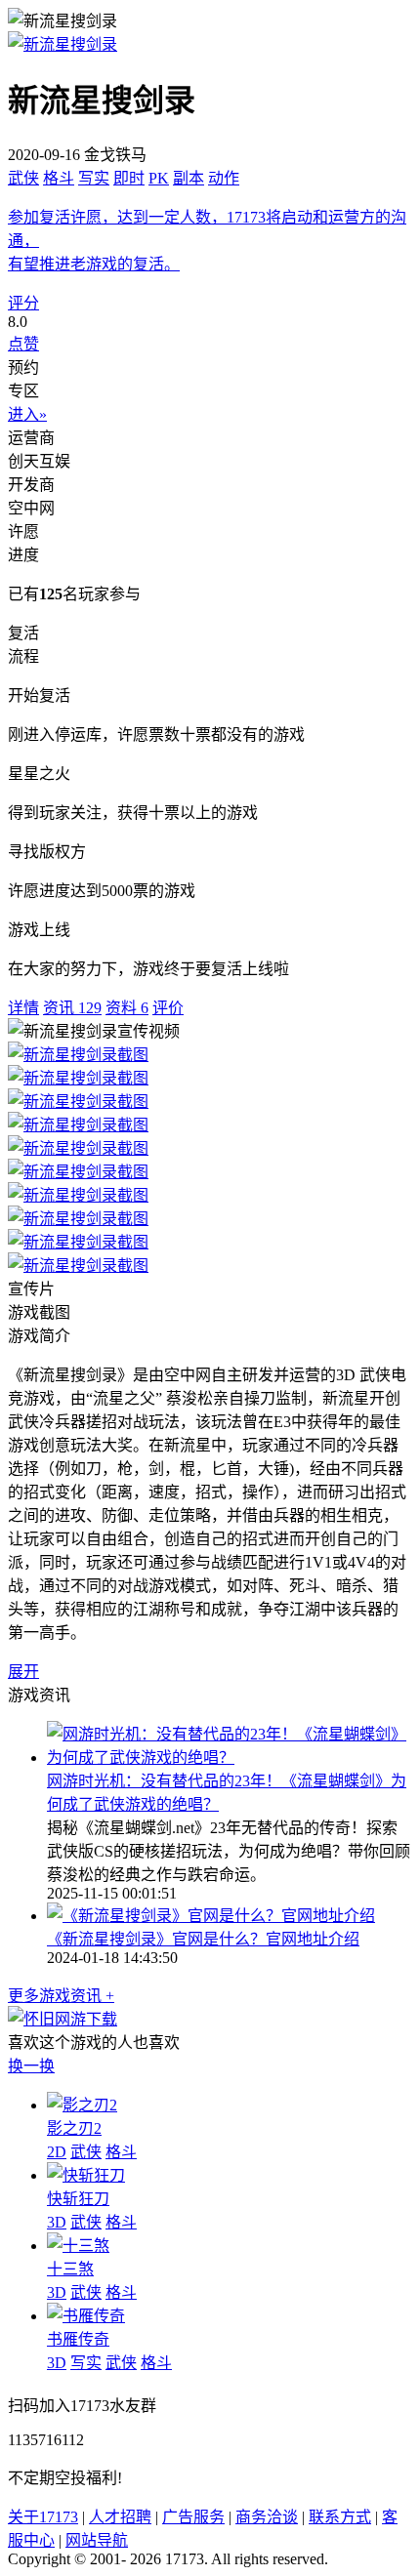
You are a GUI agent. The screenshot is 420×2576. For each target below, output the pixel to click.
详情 (23, 1008)
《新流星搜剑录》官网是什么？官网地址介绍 (203, 1939)
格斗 (59, 178)
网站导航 (97, 2540)
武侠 (23, 178)
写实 (94, 178)
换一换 (31, 2066)
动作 (224, 178)
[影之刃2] (82, 2105)
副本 (189, 178)
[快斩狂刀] (86, 2175)
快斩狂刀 (78, 2199)
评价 (168, 1008)
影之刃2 (74, 2128)
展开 (23, 1672)
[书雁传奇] (86, 2316)
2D (57, 2152)
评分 (23, 303)
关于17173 (43, 2517)
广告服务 (193, 2517)
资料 (127, 1008)
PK (159, 178)
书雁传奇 (78, 2339)
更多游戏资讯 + (61, 1996)
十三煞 (70, 2269)
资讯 (72, 1008)
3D (57, 2222)
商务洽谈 (267, 2517)
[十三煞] (78, 2246)
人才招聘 (120, 2517)
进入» (27, 414)
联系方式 (340, 2517)
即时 (129, 178)
